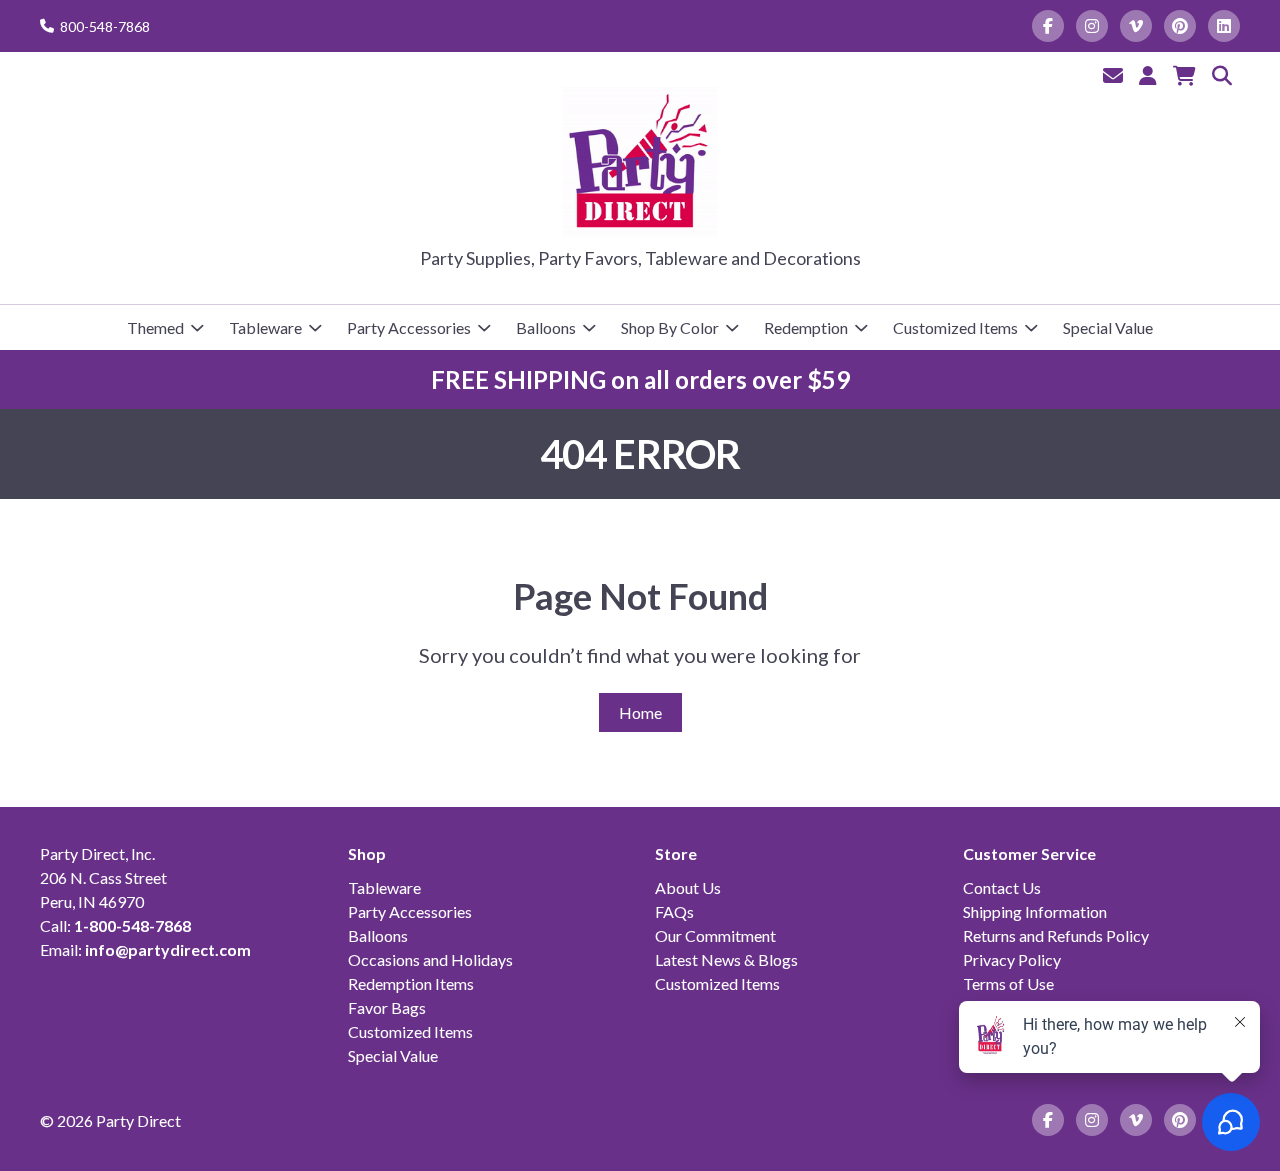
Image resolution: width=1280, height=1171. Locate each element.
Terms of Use (1008, 983)
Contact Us (1002, 887)
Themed (155, 327)
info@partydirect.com (168, 949)
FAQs (674, 911)
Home (640, 712)
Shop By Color (670, 327)
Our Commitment (715, 935)
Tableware (265, 327)
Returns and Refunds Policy (1056, 935)
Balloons (546, 327)
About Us (688, 887)
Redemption (806, 327)
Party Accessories (409, 327)
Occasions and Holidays (430, 959)
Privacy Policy (1012, 959)
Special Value (1108, 327)
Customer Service (1029, 853)
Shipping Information (1035, 911)
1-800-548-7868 (132, 925)
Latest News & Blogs (726, 959)
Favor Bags (387, 1007)
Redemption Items (411, 983)
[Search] (1222, 75)
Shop (367, 853)
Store (676, 853)
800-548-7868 (105, 26)
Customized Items (955, 327)
